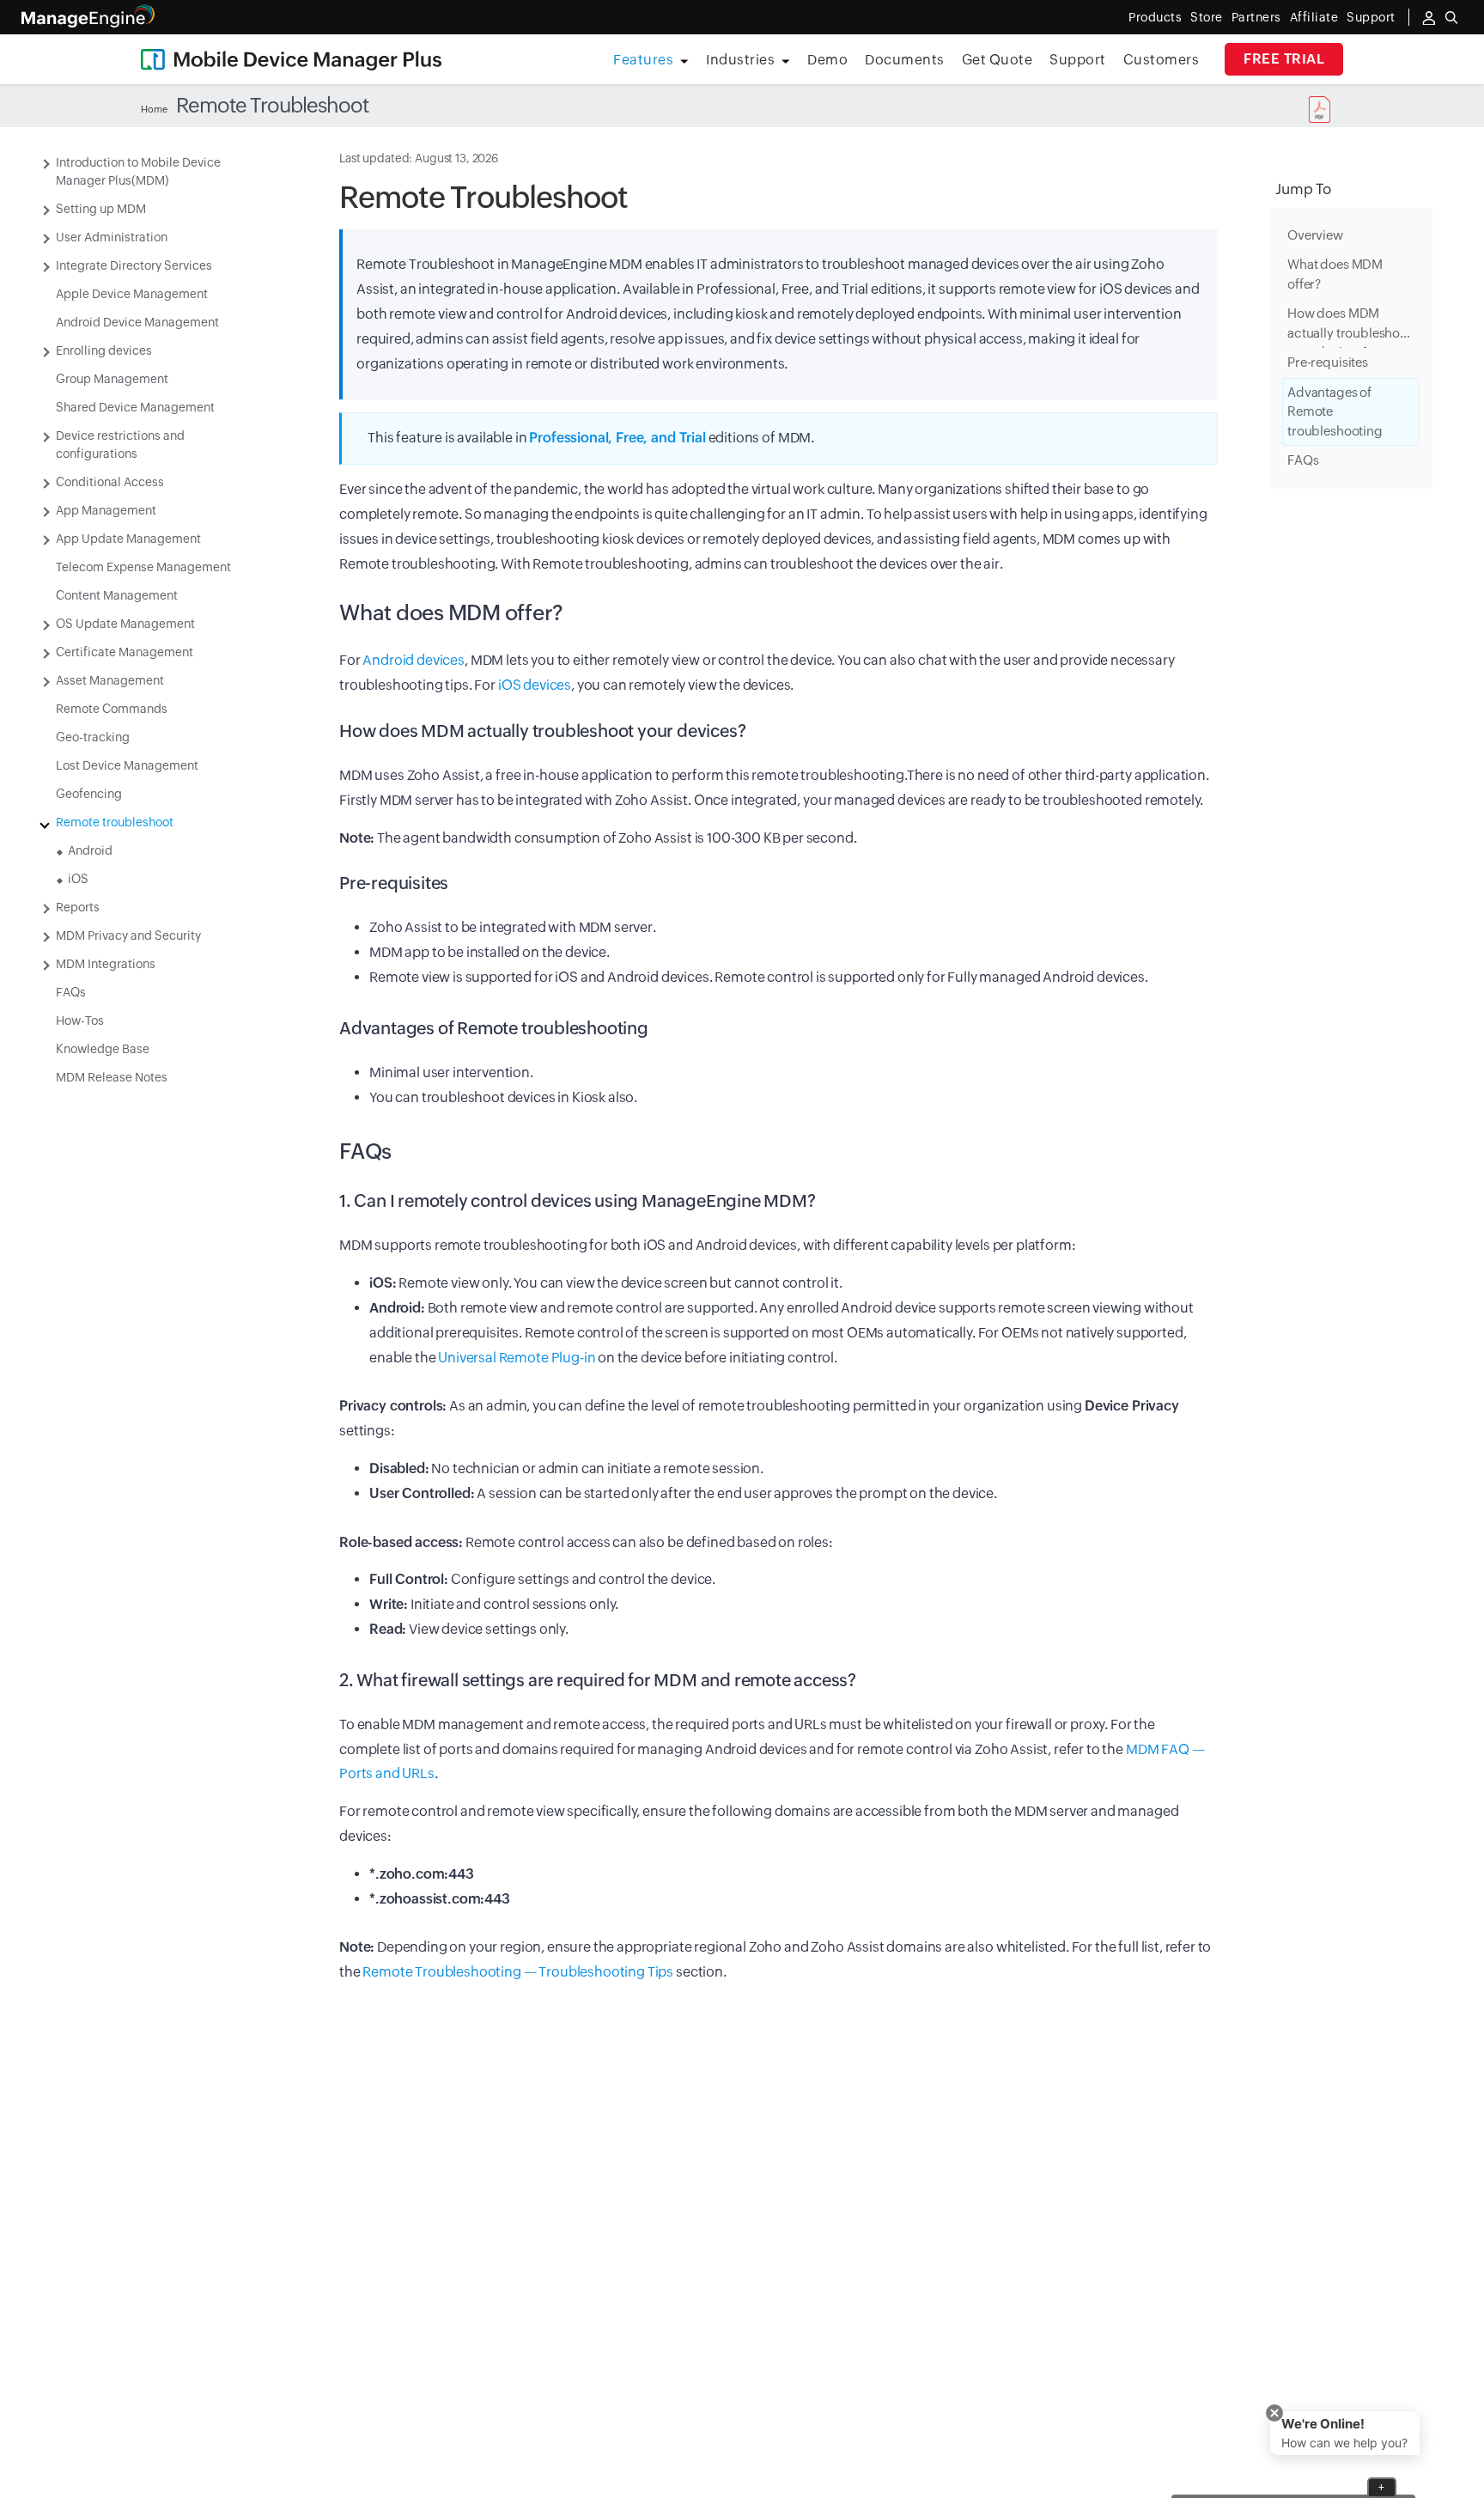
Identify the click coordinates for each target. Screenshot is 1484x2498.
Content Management (117, 595)
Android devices (414, 660)
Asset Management (110, 680)
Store (1207, 17)
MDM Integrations (106, 964)
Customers (1162, 60)
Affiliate (1314, 17)
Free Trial (1284, 59)
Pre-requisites (1328, 363)
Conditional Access (110, 482)
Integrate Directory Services (134, 265)
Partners (1256, 17)
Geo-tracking (93, 737)
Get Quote (997, 60)
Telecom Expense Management (143, 567)
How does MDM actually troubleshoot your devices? (1350, 328)
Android (90, 850)
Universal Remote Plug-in (517, 1358)
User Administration (112, 237)
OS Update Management (125, 624)
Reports (78, 907)
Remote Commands (112, 709)
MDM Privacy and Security (128, 935)
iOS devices (535, 685)
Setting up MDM (101, 209)
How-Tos (80, 1021)
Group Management (112, 379)
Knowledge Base (103, 1049)
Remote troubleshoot (115, 822)
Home (154, 109)
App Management (106, 510)
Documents (905, 60)
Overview (1315, 235)
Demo (827, 60)
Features (643, 60)
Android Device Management (137, 322)
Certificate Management (125, 652)
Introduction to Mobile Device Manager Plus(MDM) (138, 171)
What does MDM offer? (1335, 275)
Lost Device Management (127, 765)
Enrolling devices (104, 350)
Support (1078, 60)
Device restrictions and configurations (120, 445)
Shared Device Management (135, 407)
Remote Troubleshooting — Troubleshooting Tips (518, 1972)
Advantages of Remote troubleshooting (1335, 411)
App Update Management (128, 539)
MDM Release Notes (112, 1077)
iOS (78, 879)
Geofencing (89, 794)
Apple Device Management (132, 294)
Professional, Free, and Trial (617, 438)
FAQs (71, 992)
